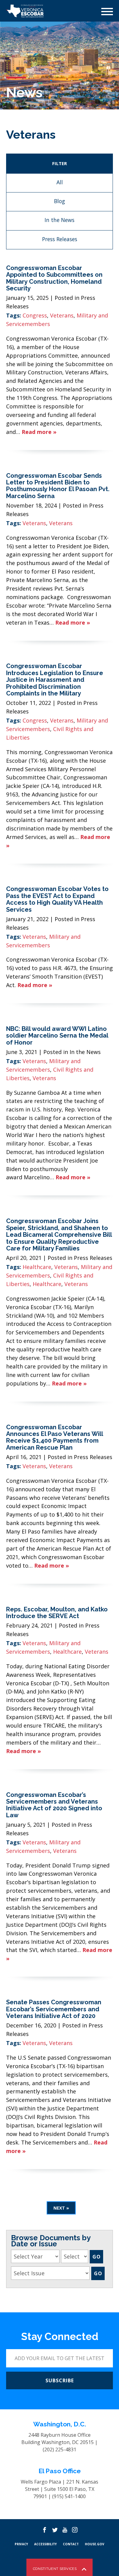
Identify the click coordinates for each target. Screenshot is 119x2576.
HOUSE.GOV (95, 2544)
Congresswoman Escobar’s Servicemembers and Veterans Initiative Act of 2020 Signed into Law (54, 1805)
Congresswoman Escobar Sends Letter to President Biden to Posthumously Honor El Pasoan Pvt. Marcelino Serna (58, 486)
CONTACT (71, 2544)
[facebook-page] (45, 2530)
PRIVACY (21, 2544)
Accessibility (45, 2544)
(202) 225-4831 (60, 2449)
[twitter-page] (55, 2530)
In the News (60, 220)
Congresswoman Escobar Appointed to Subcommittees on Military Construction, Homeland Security (54, 278)
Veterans (62, 315)
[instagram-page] (75, 2530)
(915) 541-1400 (69, 2496)
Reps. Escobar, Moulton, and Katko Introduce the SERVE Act (57, 1613)
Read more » (39, 432)
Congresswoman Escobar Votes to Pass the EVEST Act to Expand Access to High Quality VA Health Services (57, 899)
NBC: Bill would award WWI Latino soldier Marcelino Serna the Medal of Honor (57, 1036)
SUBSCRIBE (60, 2380)
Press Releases (60, 239)
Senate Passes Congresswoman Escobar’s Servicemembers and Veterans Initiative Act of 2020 (54, 2009)
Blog (60, 201)
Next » (61, 2208)
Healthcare (37, 1267)
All (60, 182)
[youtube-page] (65, 2530)
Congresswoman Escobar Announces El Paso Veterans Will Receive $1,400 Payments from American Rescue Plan (54, 1437)
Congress (35, 315)
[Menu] (107, 12)
